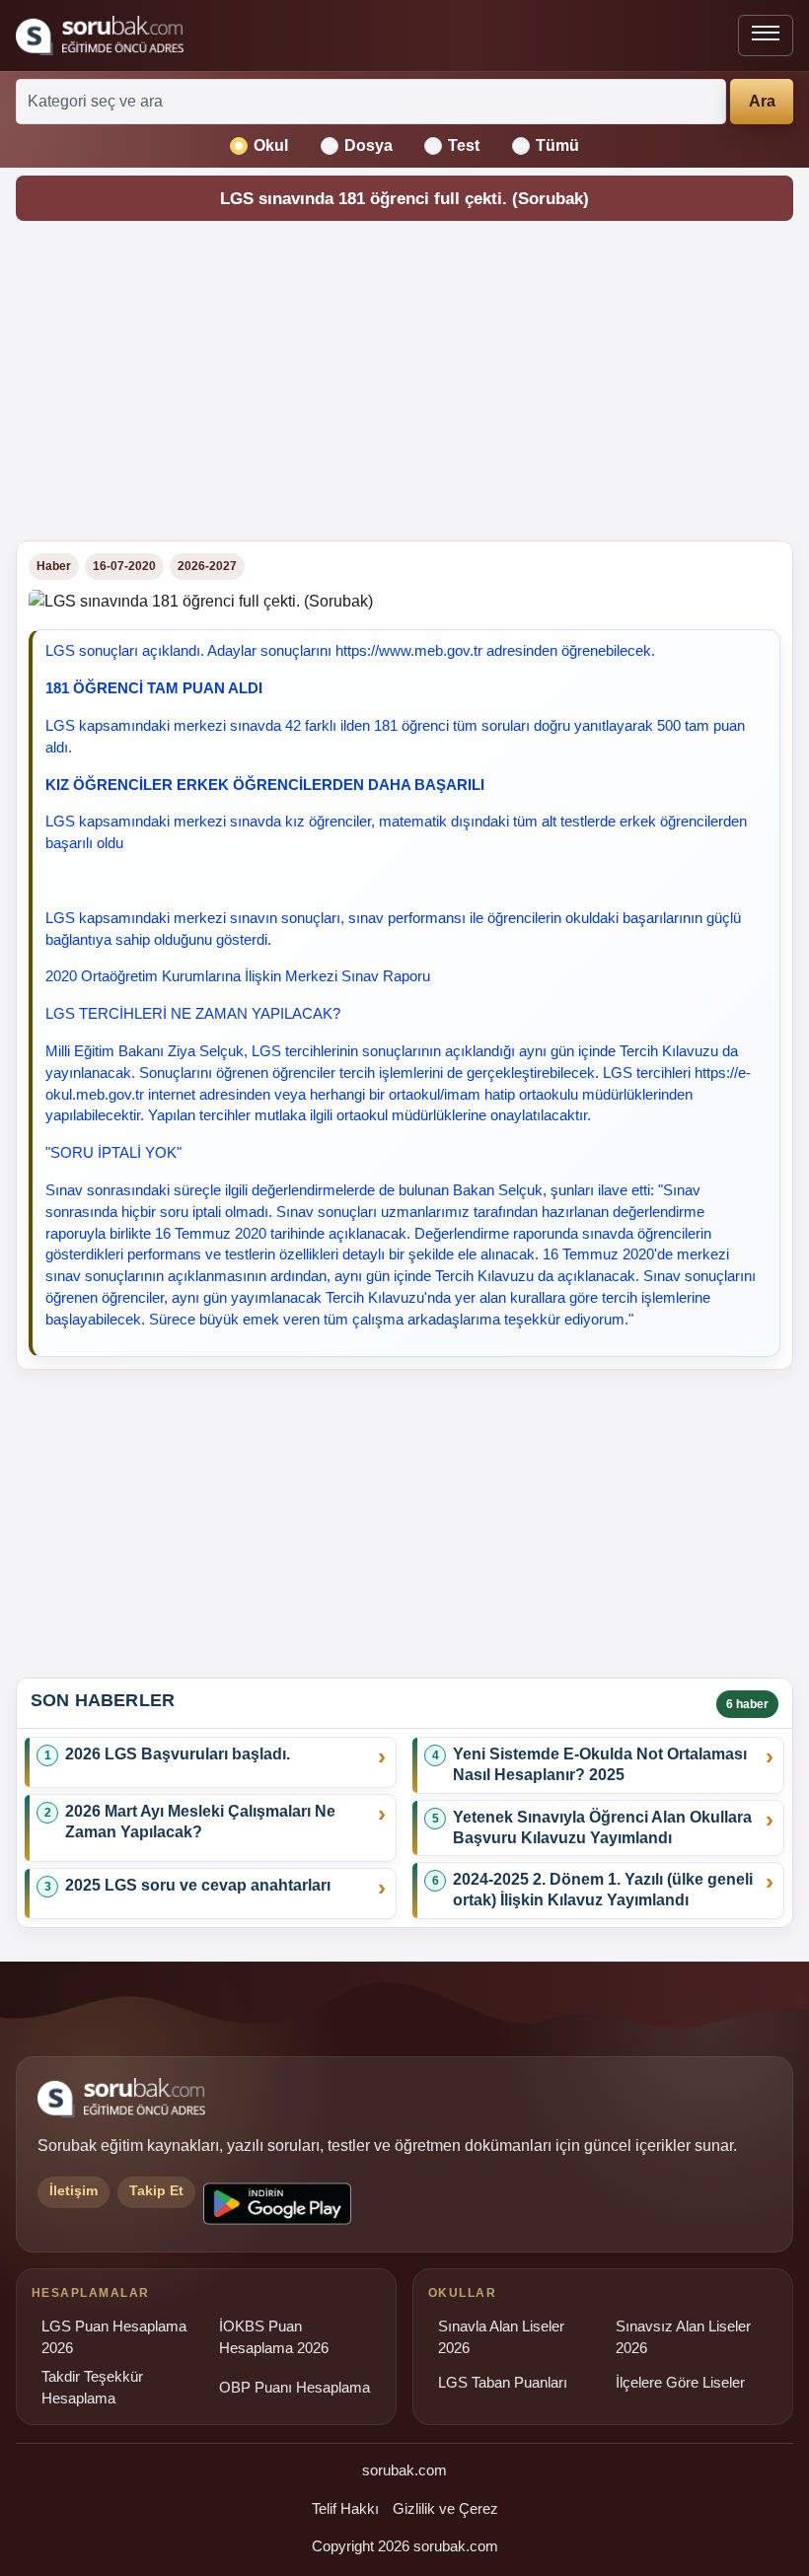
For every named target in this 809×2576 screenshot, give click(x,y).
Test (464, 145)
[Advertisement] (404, 387)
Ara (762, 101)
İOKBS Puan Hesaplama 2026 (274, 2337)
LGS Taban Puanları (503, 2383)
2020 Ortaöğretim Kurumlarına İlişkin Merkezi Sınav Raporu (238, 976)
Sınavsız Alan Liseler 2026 (683, 2337)
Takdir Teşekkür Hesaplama (92, 2388)
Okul (271, 145)
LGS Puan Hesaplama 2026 (114, 2337)
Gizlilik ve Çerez (445, 2508)
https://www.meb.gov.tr (409, 650)
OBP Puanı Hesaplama (294, 2388)
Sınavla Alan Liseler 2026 (501, 2337)
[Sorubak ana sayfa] (100, 36)
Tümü (557, 145)
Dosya (368, 145)
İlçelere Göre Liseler (680, 2383)
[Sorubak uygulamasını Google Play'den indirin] (277, 2204)
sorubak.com (404, 2470)
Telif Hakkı (345, 2508)
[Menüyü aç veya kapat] (766, 36)
